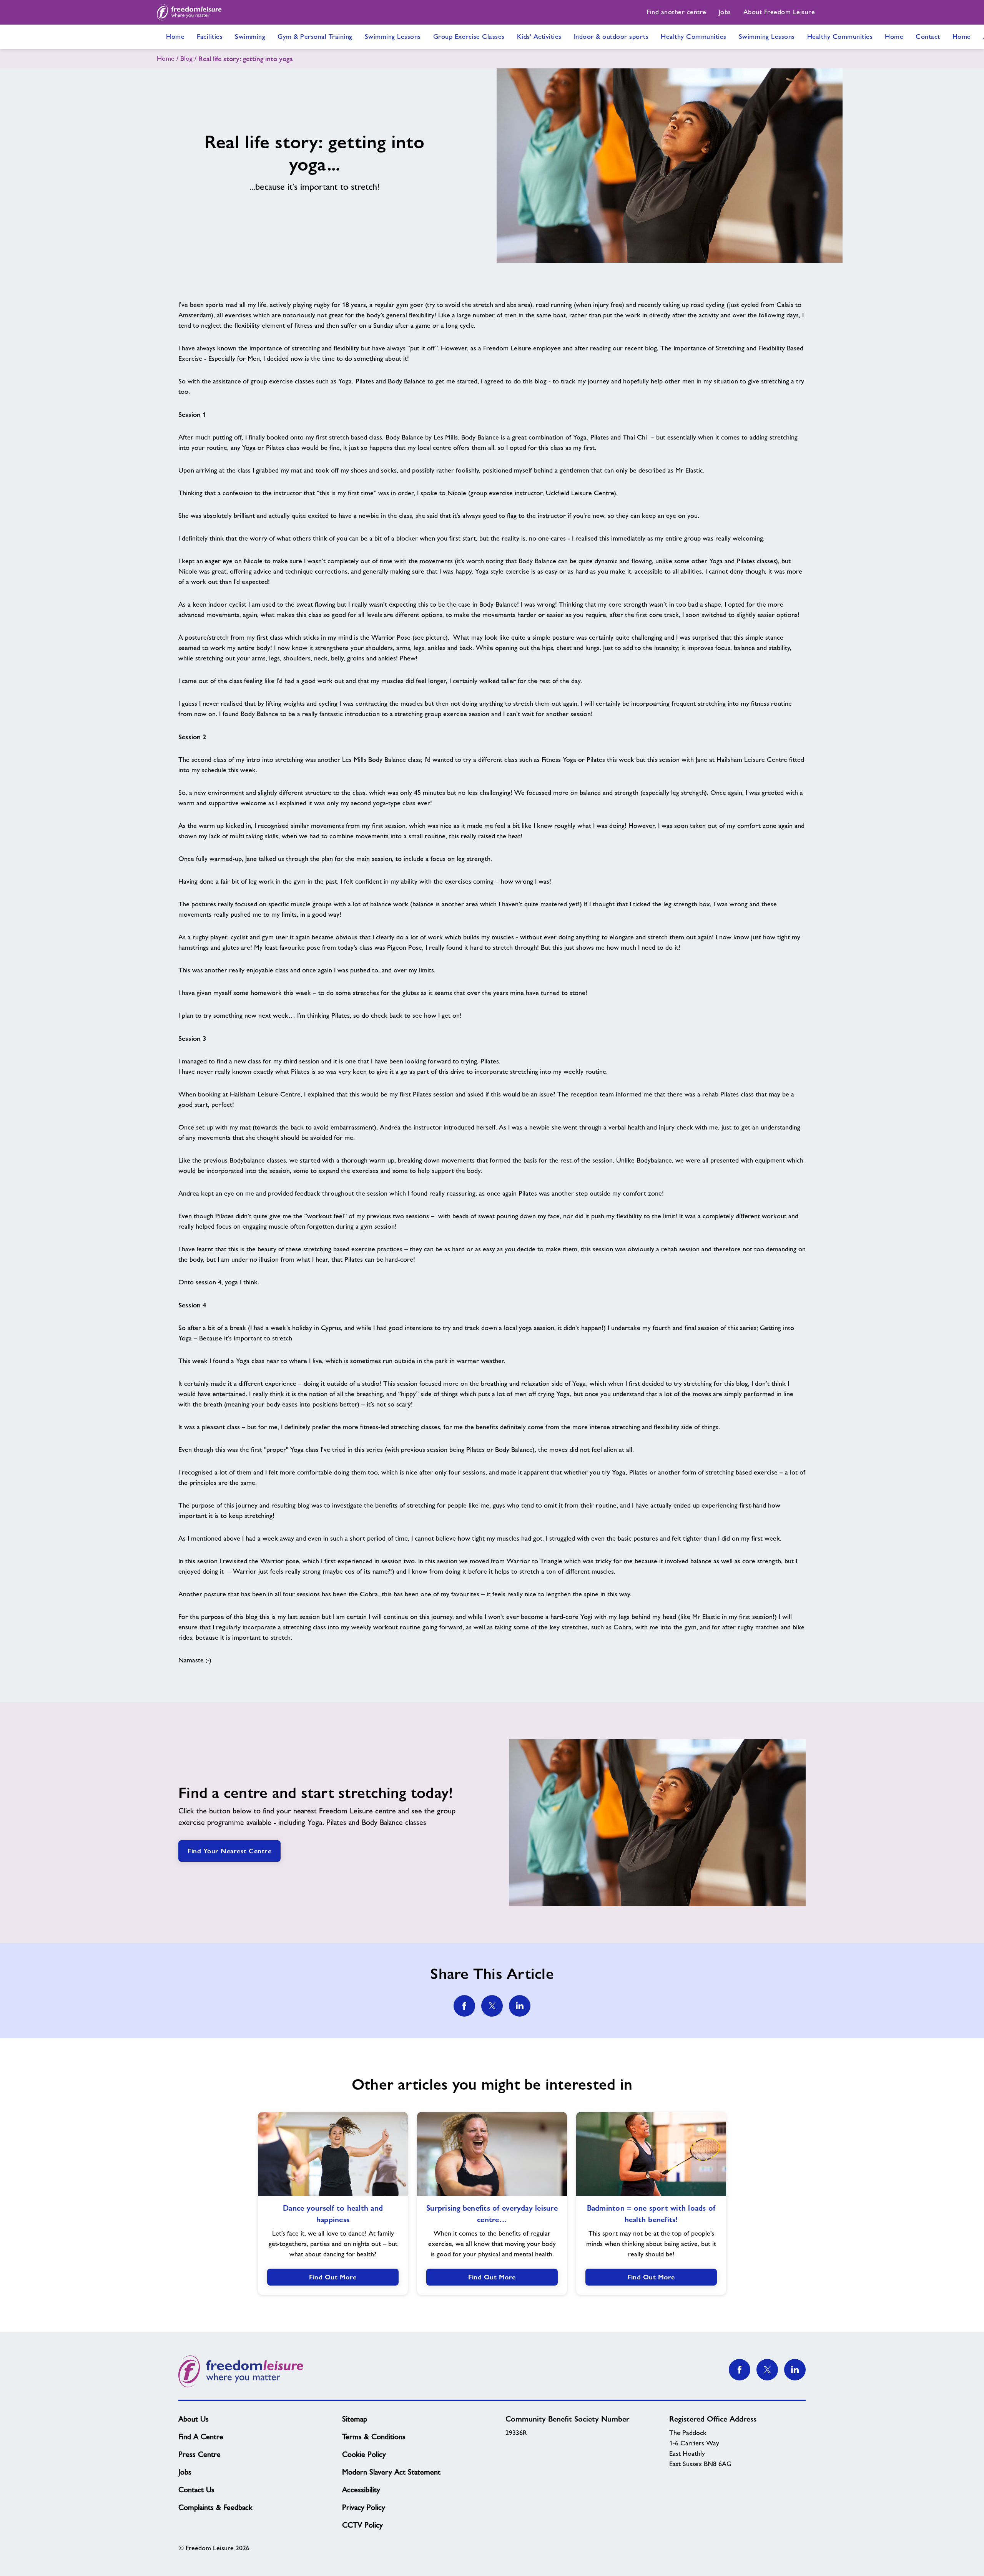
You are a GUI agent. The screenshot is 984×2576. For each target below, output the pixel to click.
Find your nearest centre (229, 1851)
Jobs (185, 2472)
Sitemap (355, 2419)
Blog (186, 58)
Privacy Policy (364, 2507)
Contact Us (196, 2490)
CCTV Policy (362, 2525)
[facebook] (464, 2006)
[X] (767, 2370)
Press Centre (199, 2454)
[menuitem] (676, 12)
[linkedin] (520, 2006)
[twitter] (492, 2006)
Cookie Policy (364, 2454)
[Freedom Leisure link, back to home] (189, 12)
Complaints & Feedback (215, 2507)
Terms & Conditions (374, 2437)
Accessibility (361, 2490)
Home (166, 58)
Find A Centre (201, 2437)
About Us (194, 2419)
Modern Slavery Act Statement (391, 2472)
